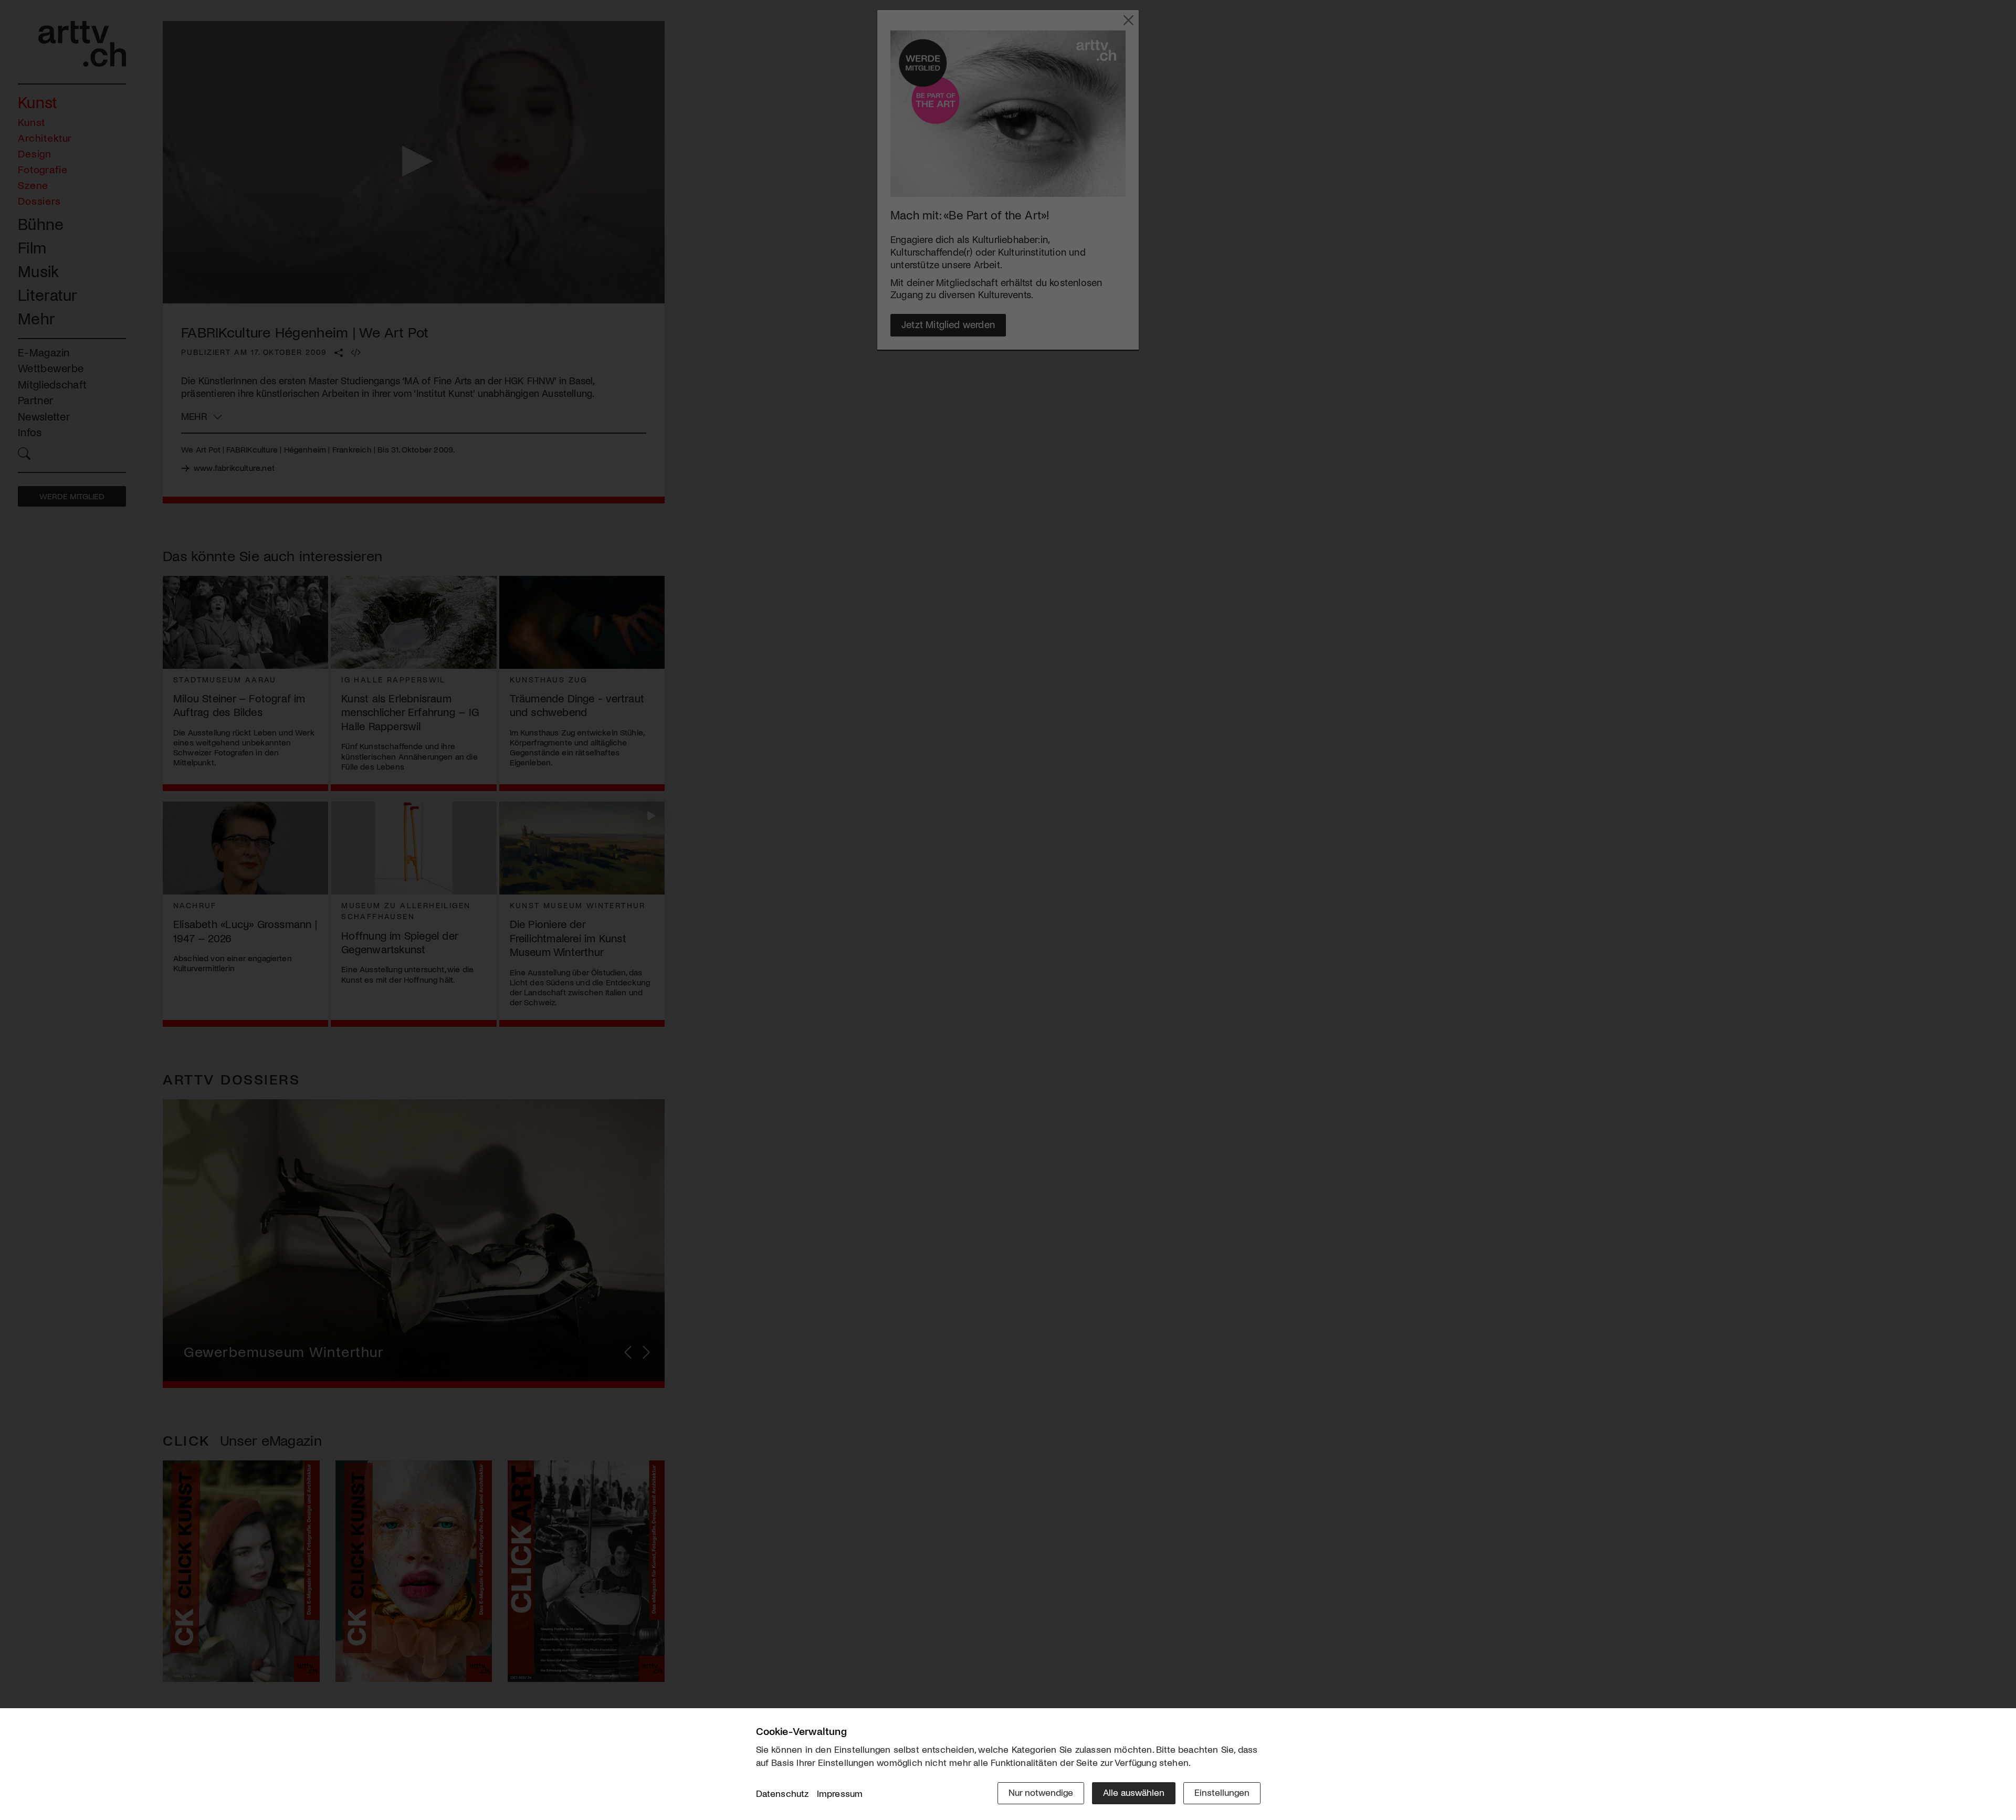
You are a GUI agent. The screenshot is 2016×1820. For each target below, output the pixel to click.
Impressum (840, 1793)
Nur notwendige (1041, 1792)
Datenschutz (783, 1793)
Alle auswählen (1134, 1792)
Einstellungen (1222, 1792)
